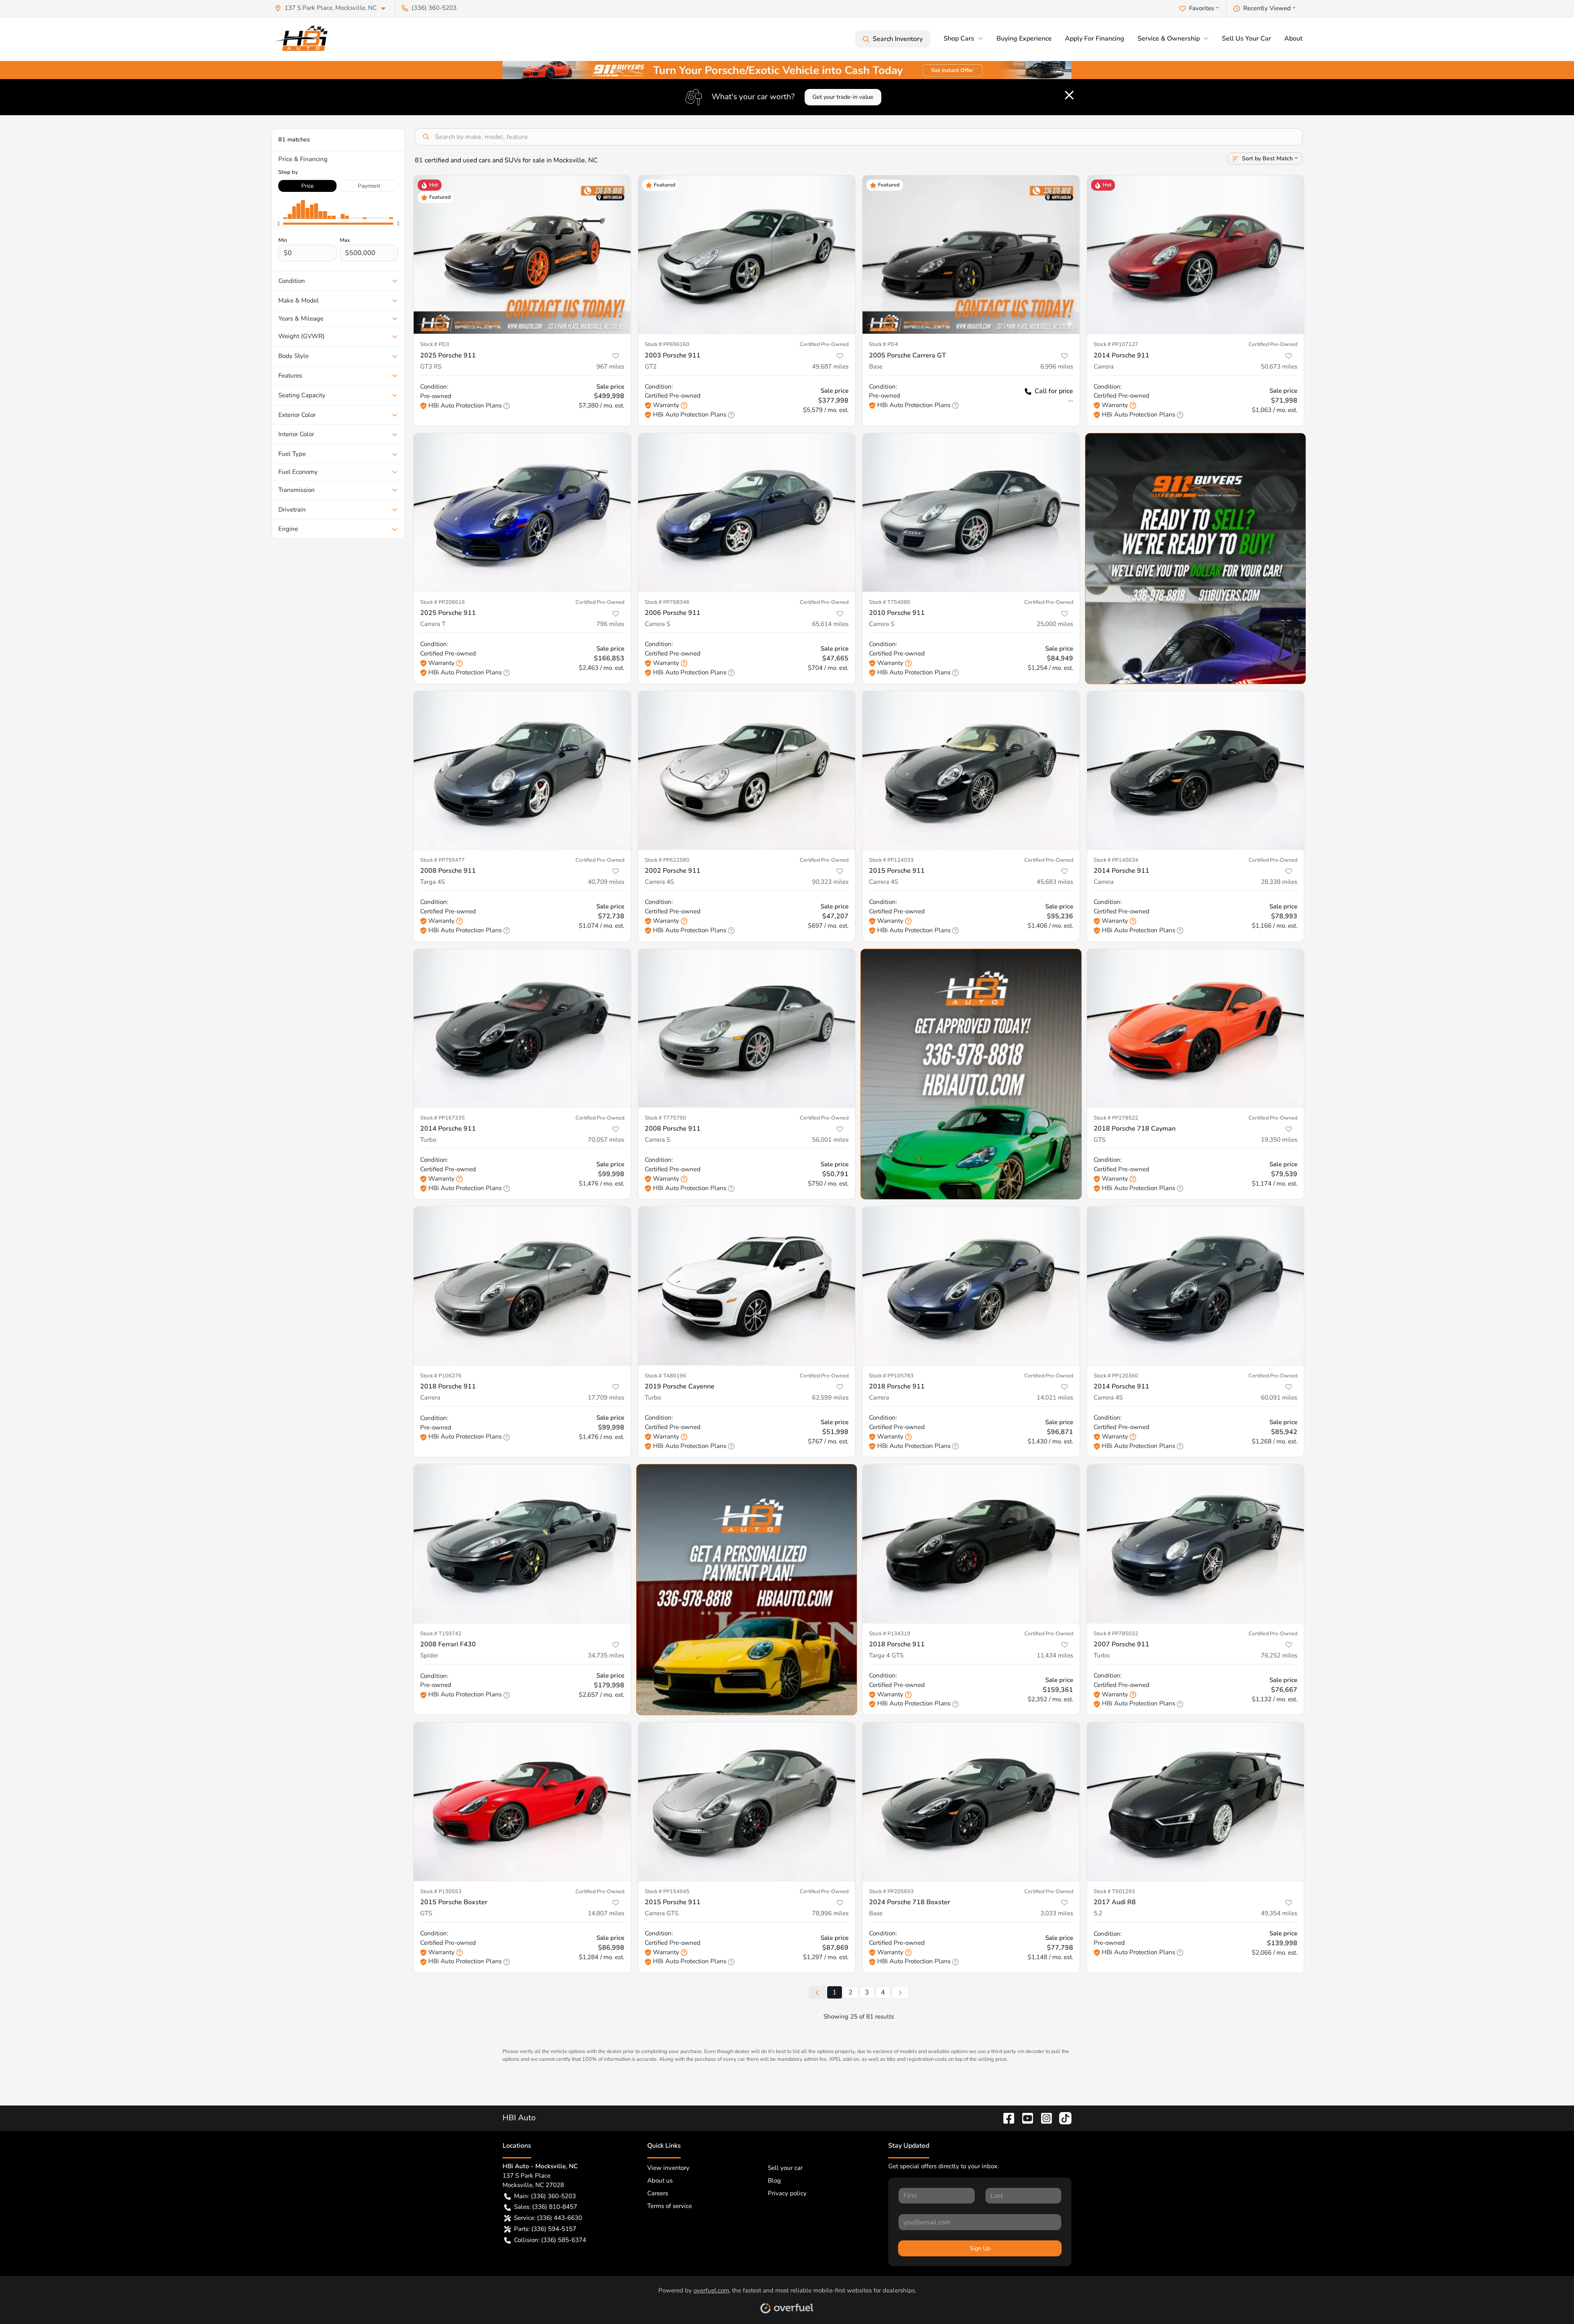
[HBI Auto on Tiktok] (1062, 2118)
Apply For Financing (1095, 39)
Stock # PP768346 (667, 602)
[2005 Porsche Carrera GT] (971, 255)
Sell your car (785, 2168)
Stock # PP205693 (891, 1892)
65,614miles (830, 624)
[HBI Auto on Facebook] (1005, 2118)
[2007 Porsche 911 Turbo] (1196, 1544)
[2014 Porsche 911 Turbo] (522, 1028)
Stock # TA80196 (665, 1376)
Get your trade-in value (843, 97)
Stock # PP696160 (667, 344)
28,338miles (1279, 882)
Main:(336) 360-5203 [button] (545, 2196)
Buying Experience (1024, 39)
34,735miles (606, 1655)
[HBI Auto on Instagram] (1043, 2118)
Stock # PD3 (435, 344)
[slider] (278, 224)
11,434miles (1055, 1655)
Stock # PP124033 (891, 860)
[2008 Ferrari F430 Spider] (522, 1544)
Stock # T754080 (890, 602)
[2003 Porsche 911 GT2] (747, 255)
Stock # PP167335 (442, 1118)
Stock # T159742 (441, 1634)
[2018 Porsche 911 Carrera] (522, 1286)
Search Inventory (898, 39)
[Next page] (900, 1993)
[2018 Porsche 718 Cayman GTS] (1196, 1028)
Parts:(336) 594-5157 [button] (545, 2229)
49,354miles (1279, 1913)
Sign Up (980, 2248)
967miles (610, 366)
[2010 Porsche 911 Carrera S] (971, 513)
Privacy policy (787, 2193)
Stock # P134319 (890, 1634)
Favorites (1202, 8)
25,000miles (1055, 624)
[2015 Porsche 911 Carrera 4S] (971, 770)
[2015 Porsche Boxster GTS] (522, 1802)
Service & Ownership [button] (1169, 39)
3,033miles (1057, 1913)
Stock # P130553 (441, 1892)
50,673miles (1279, 366)
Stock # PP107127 (1116, 344)
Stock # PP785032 (1116, 1634)
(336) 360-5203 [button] (434, 8)
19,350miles (1279, 1140)
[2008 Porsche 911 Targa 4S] (522, 770)
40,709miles (606, 882)
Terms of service (670, 2206)
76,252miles (1279, 1655)
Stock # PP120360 (1116, 1376)
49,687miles (830, 366)
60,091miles (1279, 1398)
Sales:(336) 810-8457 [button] (546, 2207)
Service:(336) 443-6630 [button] (548, 2218)
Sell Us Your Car (1246, 39)
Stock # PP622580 (667, 860)
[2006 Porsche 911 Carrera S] (747, 513)
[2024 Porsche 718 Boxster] (971, 1802)
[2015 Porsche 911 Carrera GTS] (747, 1802)
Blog (774, 2181)
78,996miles (830, 1913)
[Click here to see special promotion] (787, 69)
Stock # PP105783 (891, 1376)
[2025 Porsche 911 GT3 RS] (522, 255)
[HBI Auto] (303, 39)
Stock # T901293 (1114, 1892)
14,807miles (606, 1913)
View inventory (668, 2168)
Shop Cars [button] (959, 39)
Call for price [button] (1054, 391)
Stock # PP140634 (1116, 860)
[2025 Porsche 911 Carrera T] (522, 513)
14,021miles (1055, 1398)
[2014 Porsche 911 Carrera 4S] (1196, 1286)
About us (660, 2181)
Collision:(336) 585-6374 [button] (550, 2240)
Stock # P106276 (441, 1376)
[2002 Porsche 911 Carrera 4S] (747, 770)
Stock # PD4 (884, 344)
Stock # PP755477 (442, 860)
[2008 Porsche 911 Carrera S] (747, 1028)
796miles (610, 624)
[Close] (1069, 95)
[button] (333, 8)
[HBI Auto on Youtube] (1024, 2118)
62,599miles (830, 1398)
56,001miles (830, 1140)
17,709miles (606, 1398)
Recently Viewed (1267, 8)
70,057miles (606, 1140)
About (1293, 39)
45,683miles (1055, 882)
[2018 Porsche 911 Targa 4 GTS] (971, 1544)
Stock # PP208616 (442, 602)
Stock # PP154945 (667, 1892)
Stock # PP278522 (1116, 1118)
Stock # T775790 (665, 1118)
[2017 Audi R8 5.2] (1196, 1802)
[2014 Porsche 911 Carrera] (1196, 255)
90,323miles (830, 882)
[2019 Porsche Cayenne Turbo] (747, 1286)
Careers (658, 2193)
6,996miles (1057, 366)
